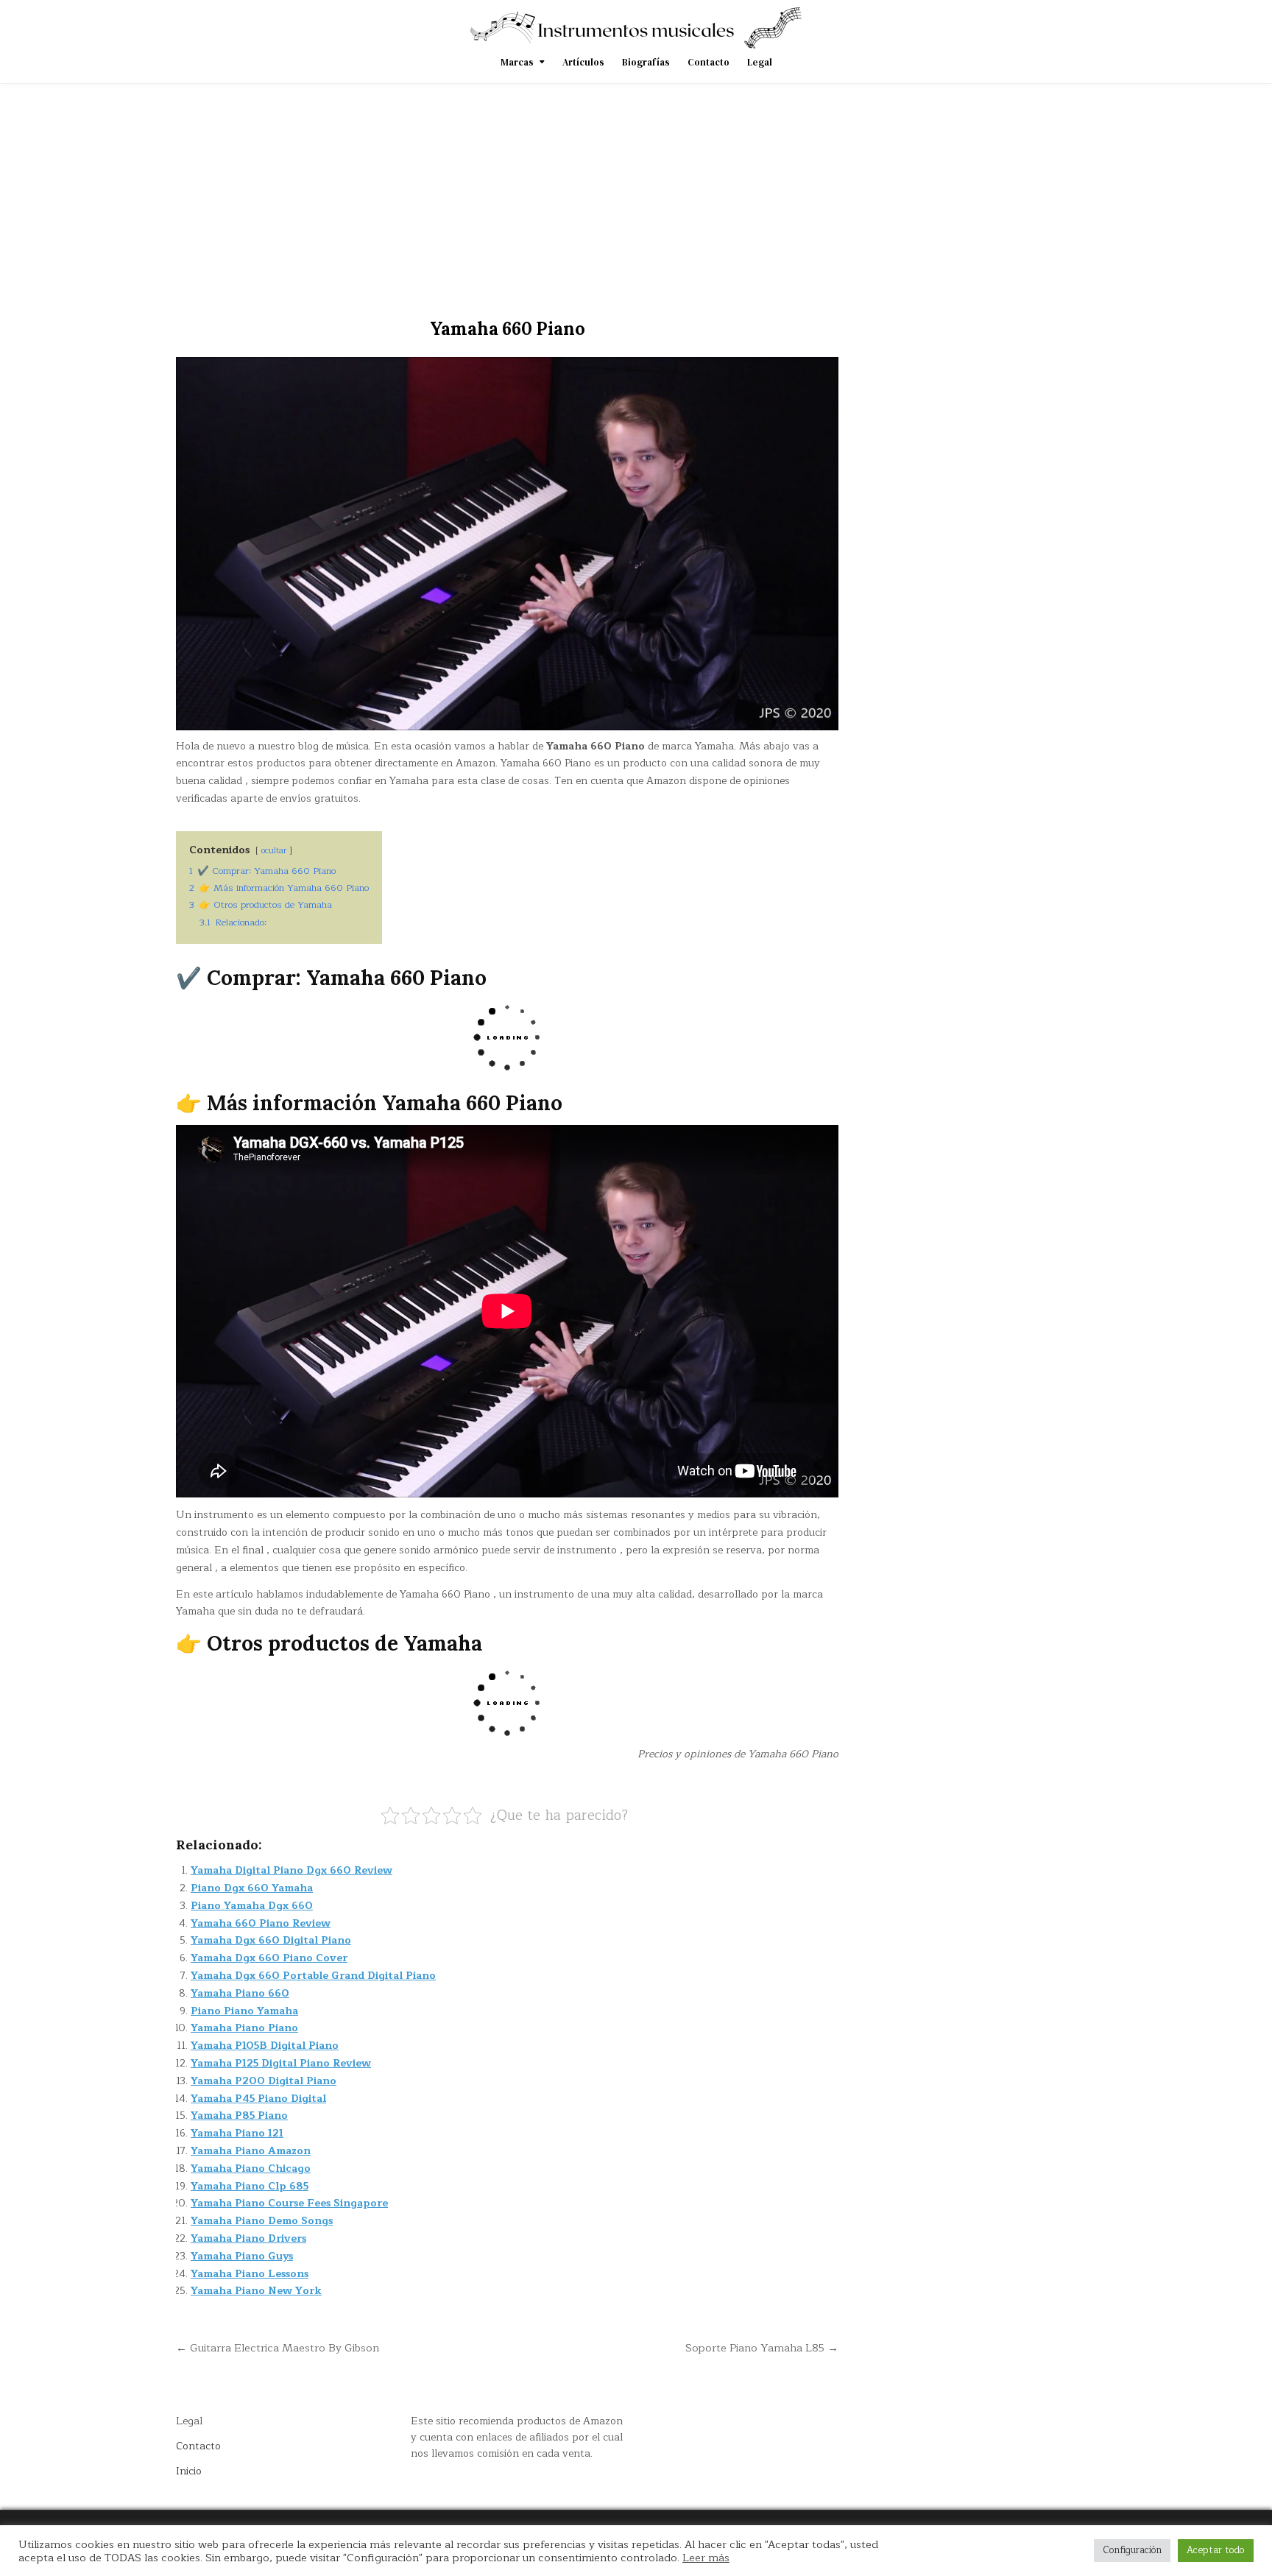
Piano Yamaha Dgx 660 (252, 1906)
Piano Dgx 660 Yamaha (252, 1888)
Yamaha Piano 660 (240, 1993)
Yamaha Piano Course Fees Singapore (289, 2203)
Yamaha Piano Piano (244, 2028)
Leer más (706, 2558)
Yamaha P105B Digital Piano (265, 2046)
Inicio (189, 2471)
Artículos (583, 62)
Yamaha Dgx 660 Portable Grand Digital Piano (313, 1976)
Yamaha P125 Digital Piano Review (281, 2063)
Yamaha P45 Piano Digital (258, 2099)
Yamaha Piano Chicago (251, 2169)
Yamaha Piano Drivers (248, 2238)
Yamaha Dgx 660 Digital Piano (271, 1940)
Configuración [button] (1132, 2550)
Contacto (709, 62)
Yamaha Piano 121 (237, 2133)
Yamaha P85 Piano (239, 2116)
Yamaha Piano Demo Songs (262, 2221)
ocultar (274, 851)
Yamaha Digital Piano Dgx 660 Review (291, 1870)
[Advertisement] (636, 194)
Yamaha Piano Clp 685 (250, 2186)
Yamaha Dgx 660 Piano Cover (269, 1958)
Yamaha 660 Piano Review (261, 1923)
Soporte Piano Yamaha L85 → (762, 2348)
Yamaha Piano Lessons (250, 2274)
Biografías (646, 62)
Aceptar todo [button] (1216, 2550)
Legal (760, 62)
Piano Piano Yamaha (244, 2011)
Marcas (517, 62)
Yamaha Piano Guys (242, 2256)
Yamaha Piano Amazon (251, 2151)
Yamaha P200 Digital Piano (264, 2081)
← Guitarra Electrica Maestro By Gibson (278, 2348)
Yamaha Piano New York (256, 2291)
